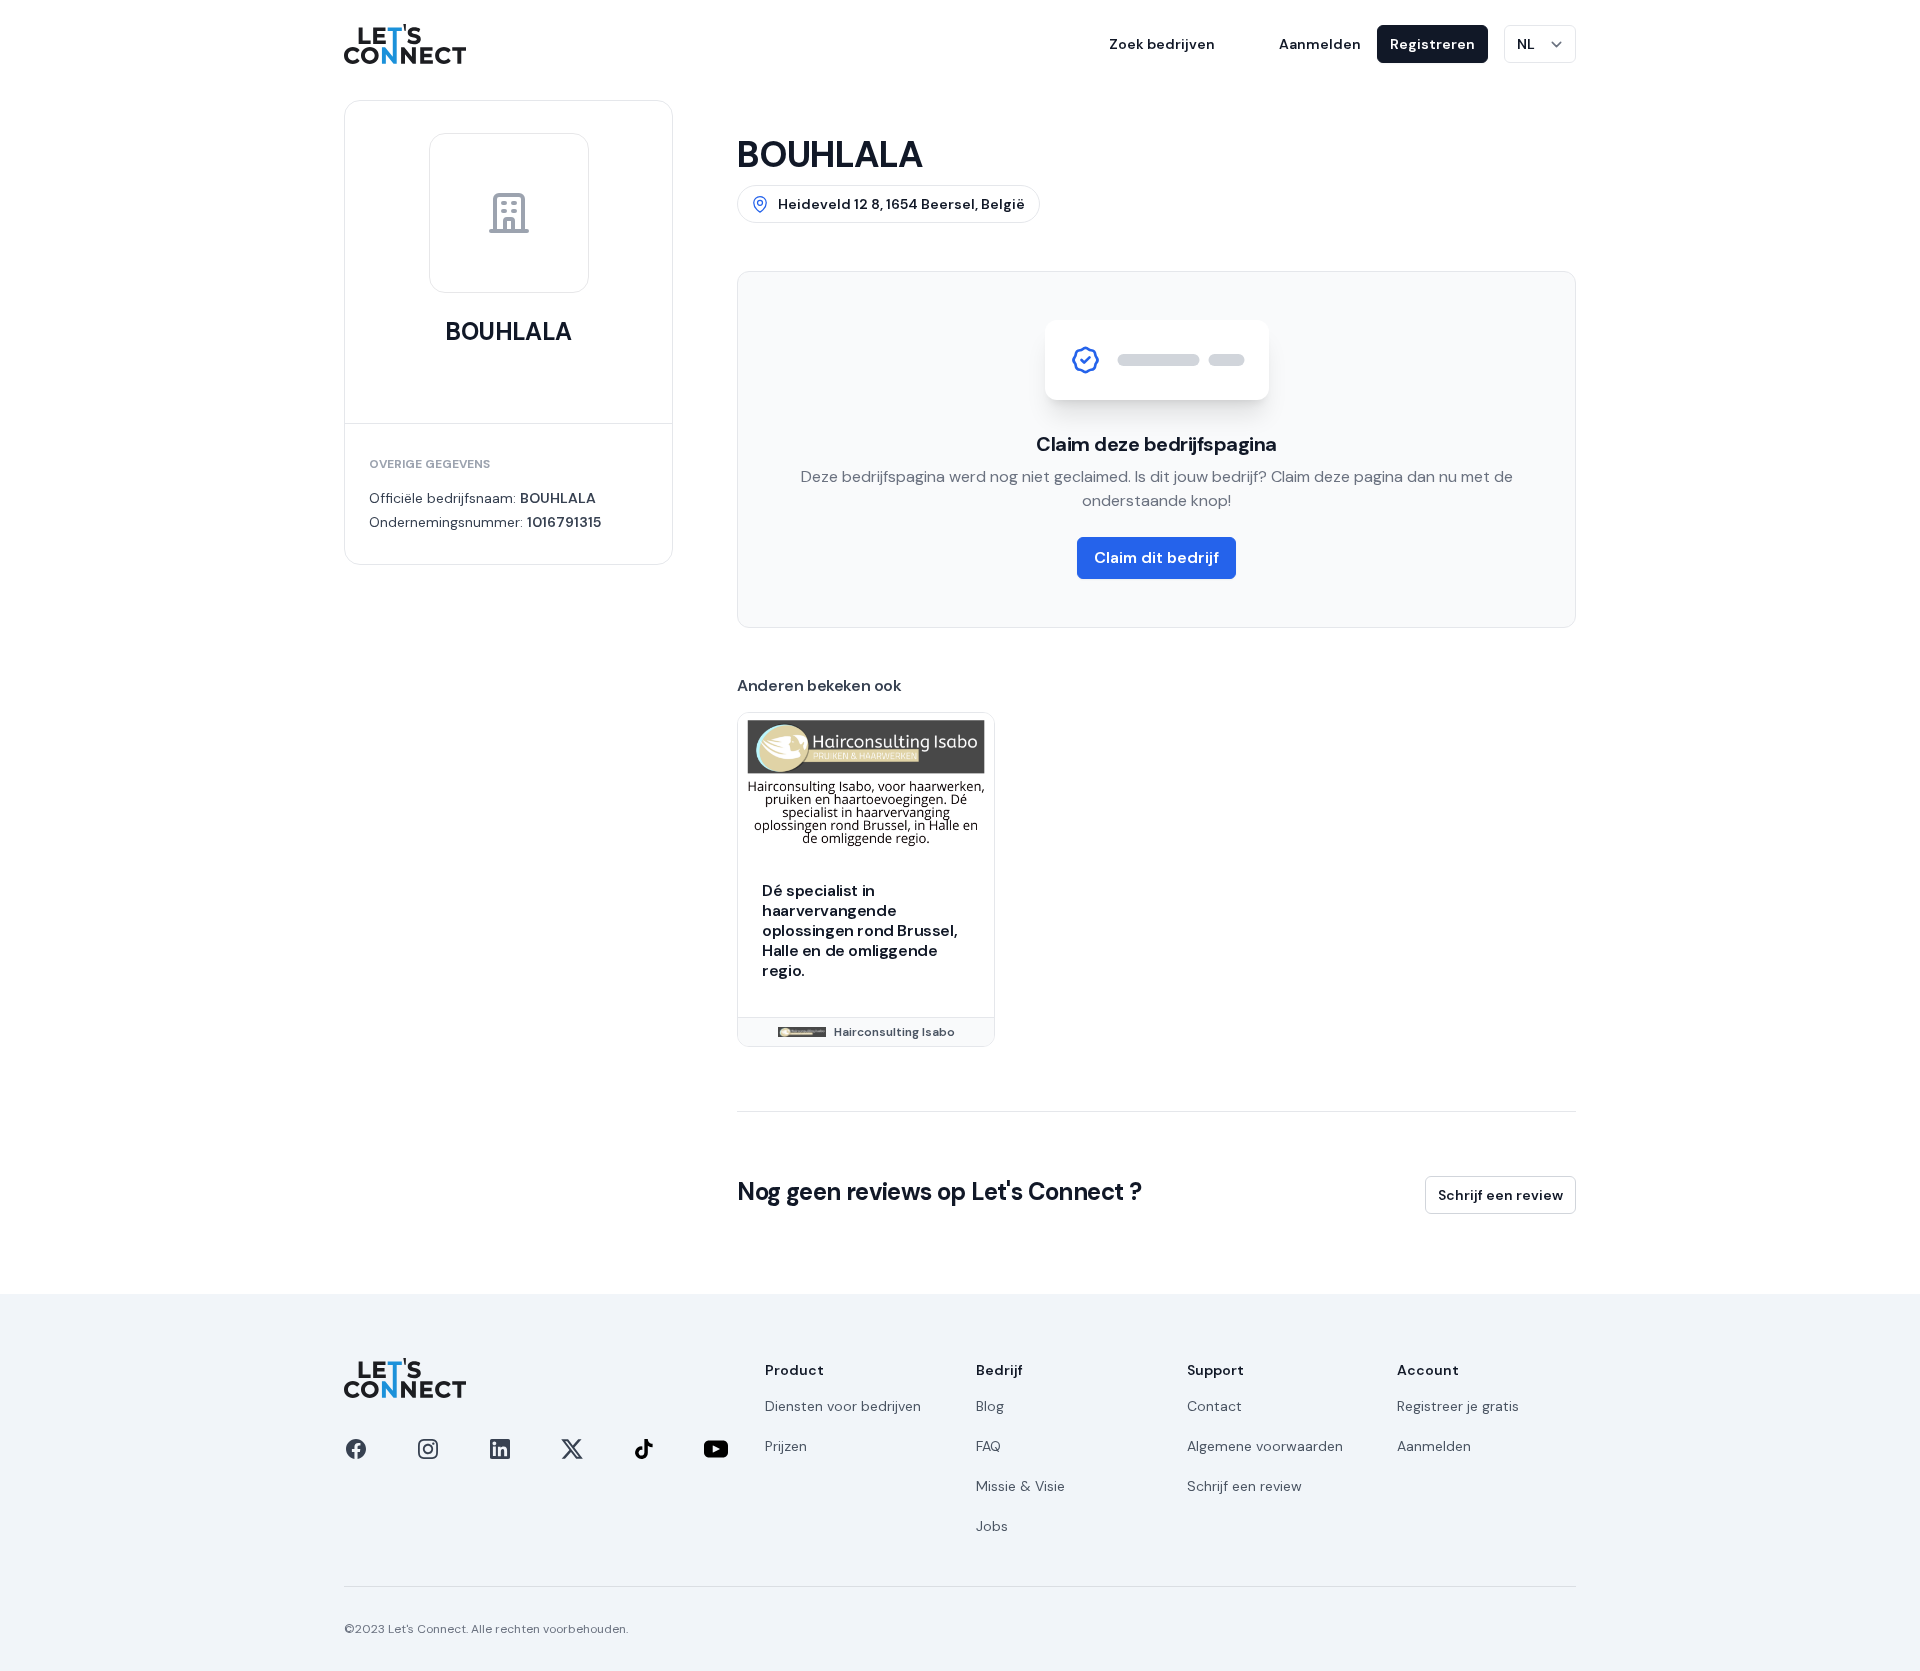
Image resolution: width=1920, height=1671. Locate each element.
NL (1526, 44)
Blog (990, 1406)
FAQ (988, 1446)
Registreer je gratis (1458, 1406)
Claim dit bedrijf (1156, 557)
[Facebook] (356, 1449)
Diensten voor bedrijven (843, 1406)
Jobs (992, 1526)
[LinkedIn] (500, 1449)
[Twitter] (572, 1449)
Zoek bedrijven (1162, 44)
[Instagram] (428, 1449)
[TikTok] (644, 1449)
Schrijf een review (1500, 1195)
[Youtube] (716, 1449)
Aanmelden (1320, 44)
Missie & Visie (1020, 1486)
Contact (1214, 1406)
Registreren (1432, 44)
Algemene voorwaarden (1265, 1446)
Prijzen (786, 1446)
